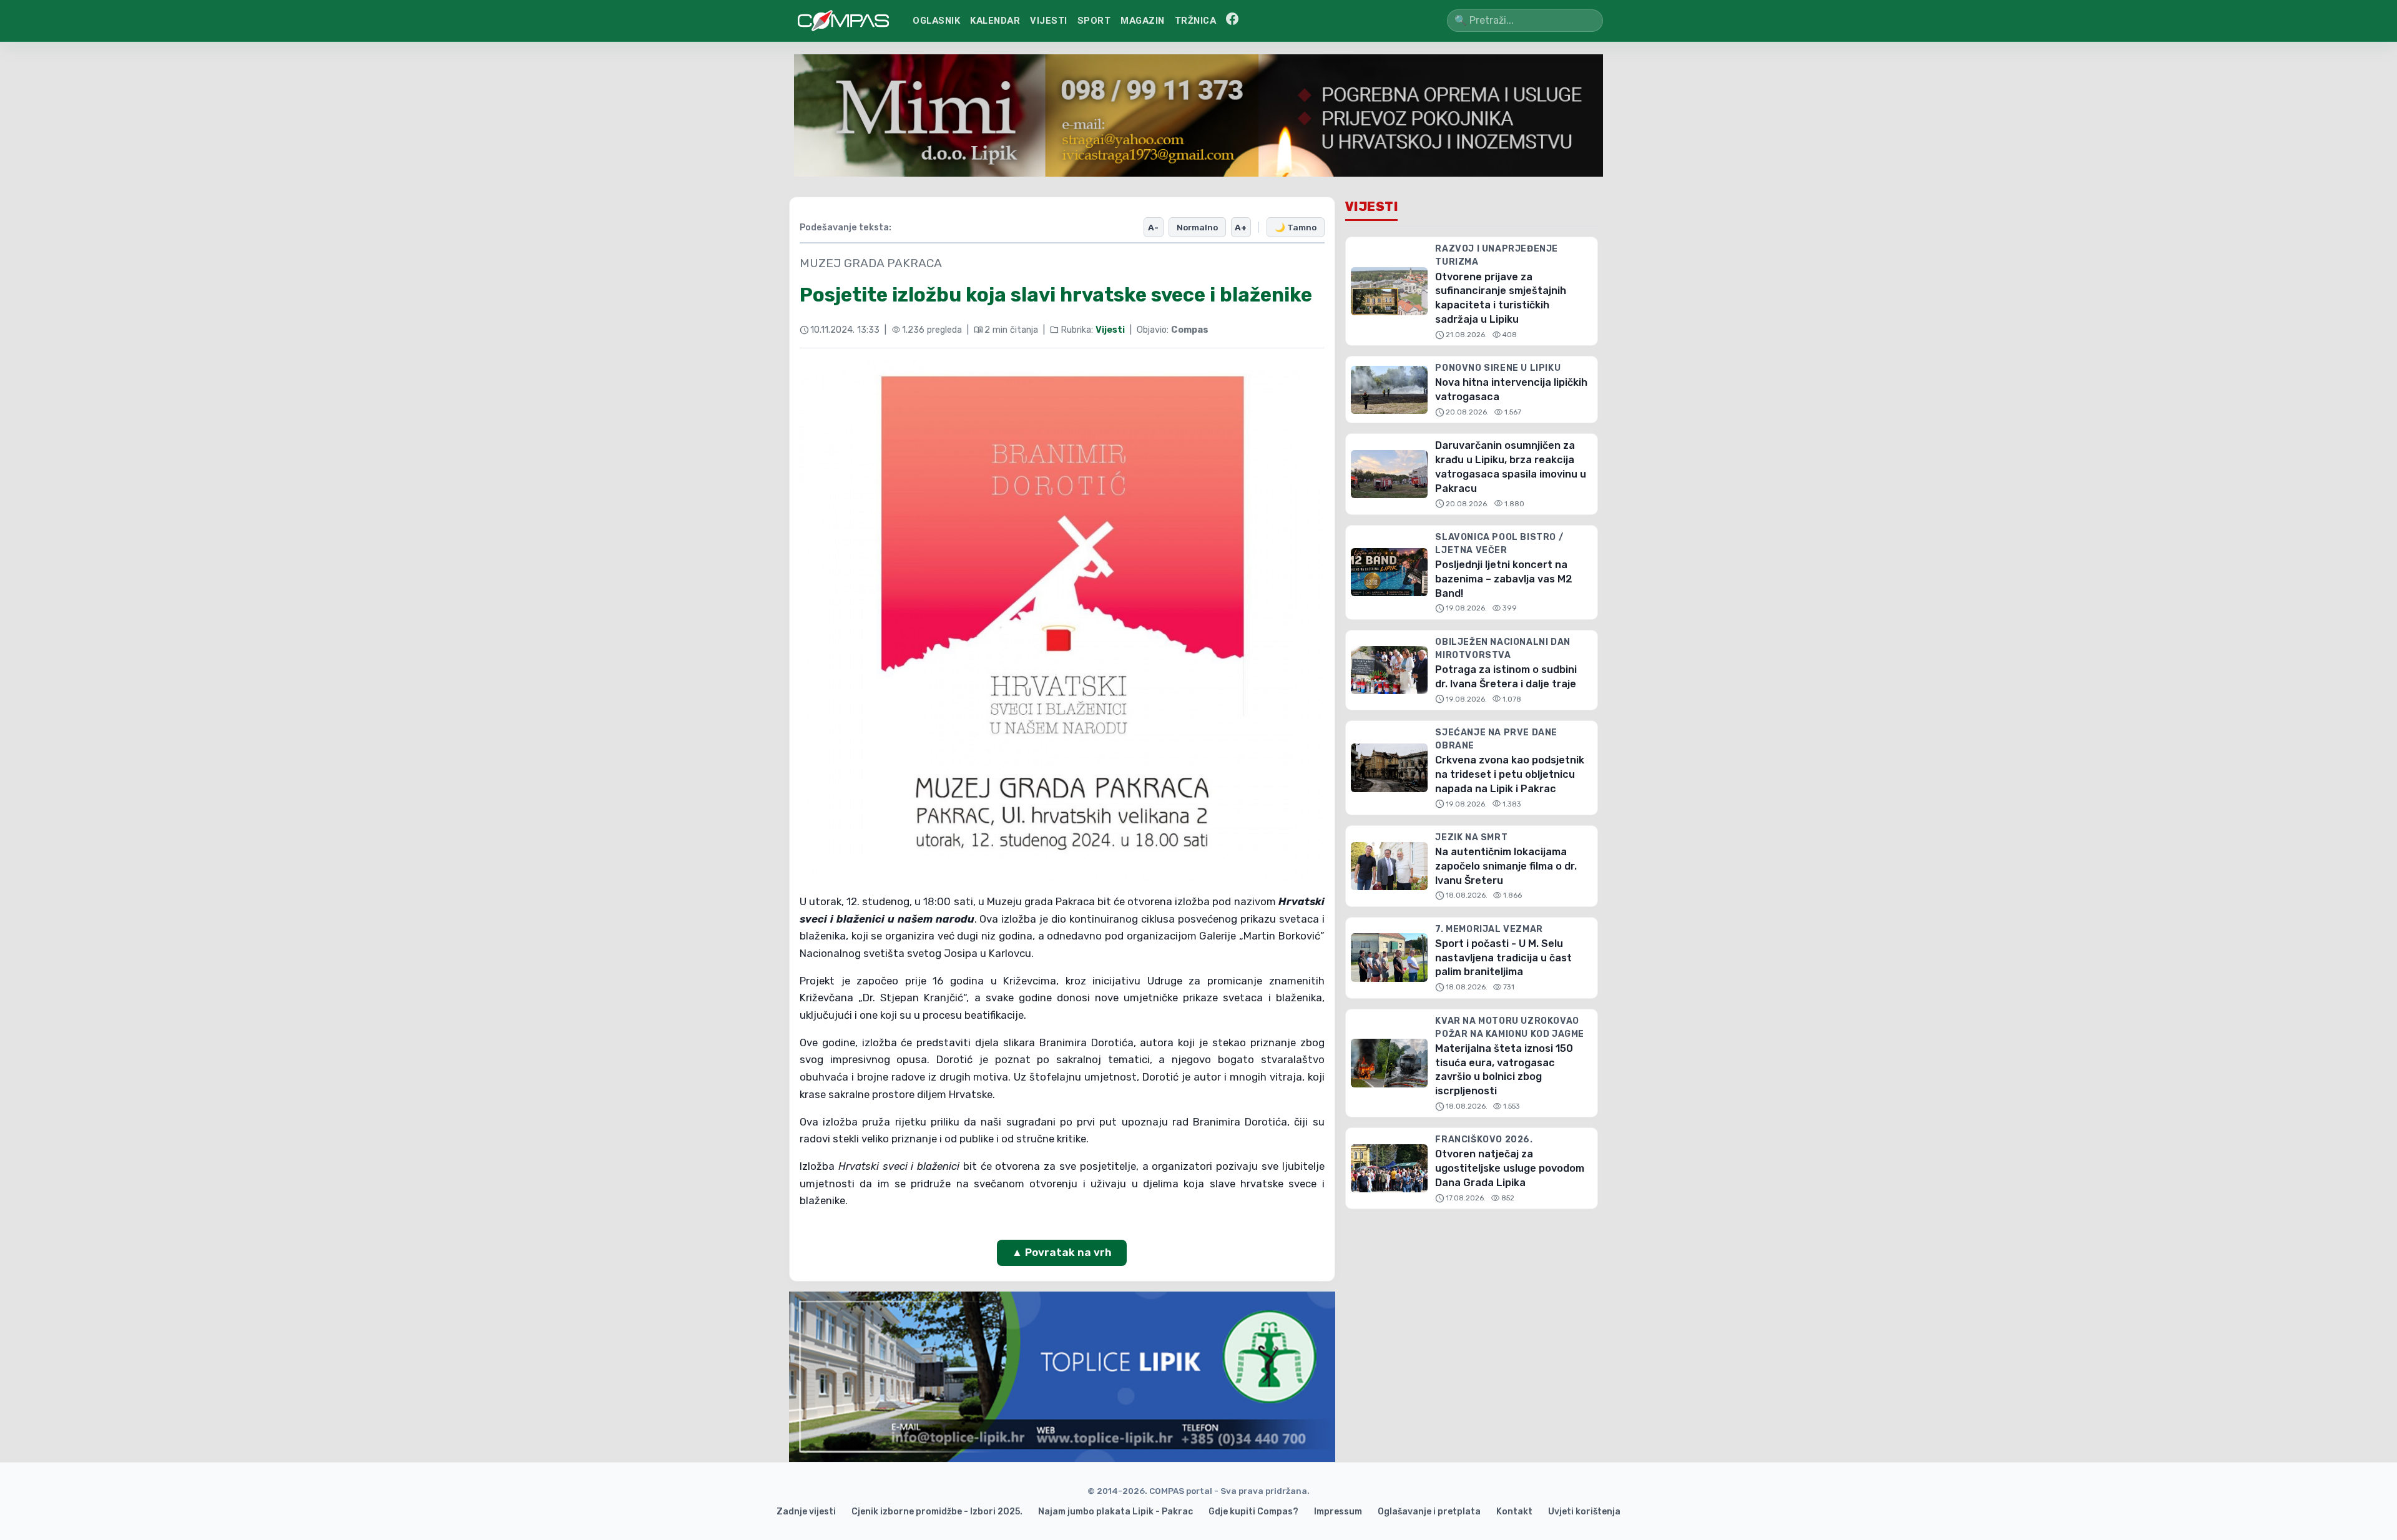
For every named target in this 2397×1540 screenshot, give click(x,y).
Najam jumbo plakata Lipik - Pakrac (1115, 1512)
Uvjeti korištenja (1584, 1512)
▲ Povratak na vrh (1062, 1252)
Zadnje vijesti (806, 1512)
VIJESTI (1049, 21)
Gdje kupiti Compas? (1253, 1512)
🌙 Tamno (1296, 227)
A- (1153, 227)
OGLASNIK (936, 21)
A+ (1241, 227)
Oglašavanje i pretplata (1429, 1512)
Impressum (1338, 1512)
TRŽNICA (1196, 21)
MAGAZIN (1143, 21)
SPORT (1094, 21)
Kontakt (1514, 1512)
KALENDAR (995, 21)
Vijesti (1110, 330)
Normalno (1197, 227)
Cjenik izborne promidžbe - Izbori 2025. (937, 1512)
